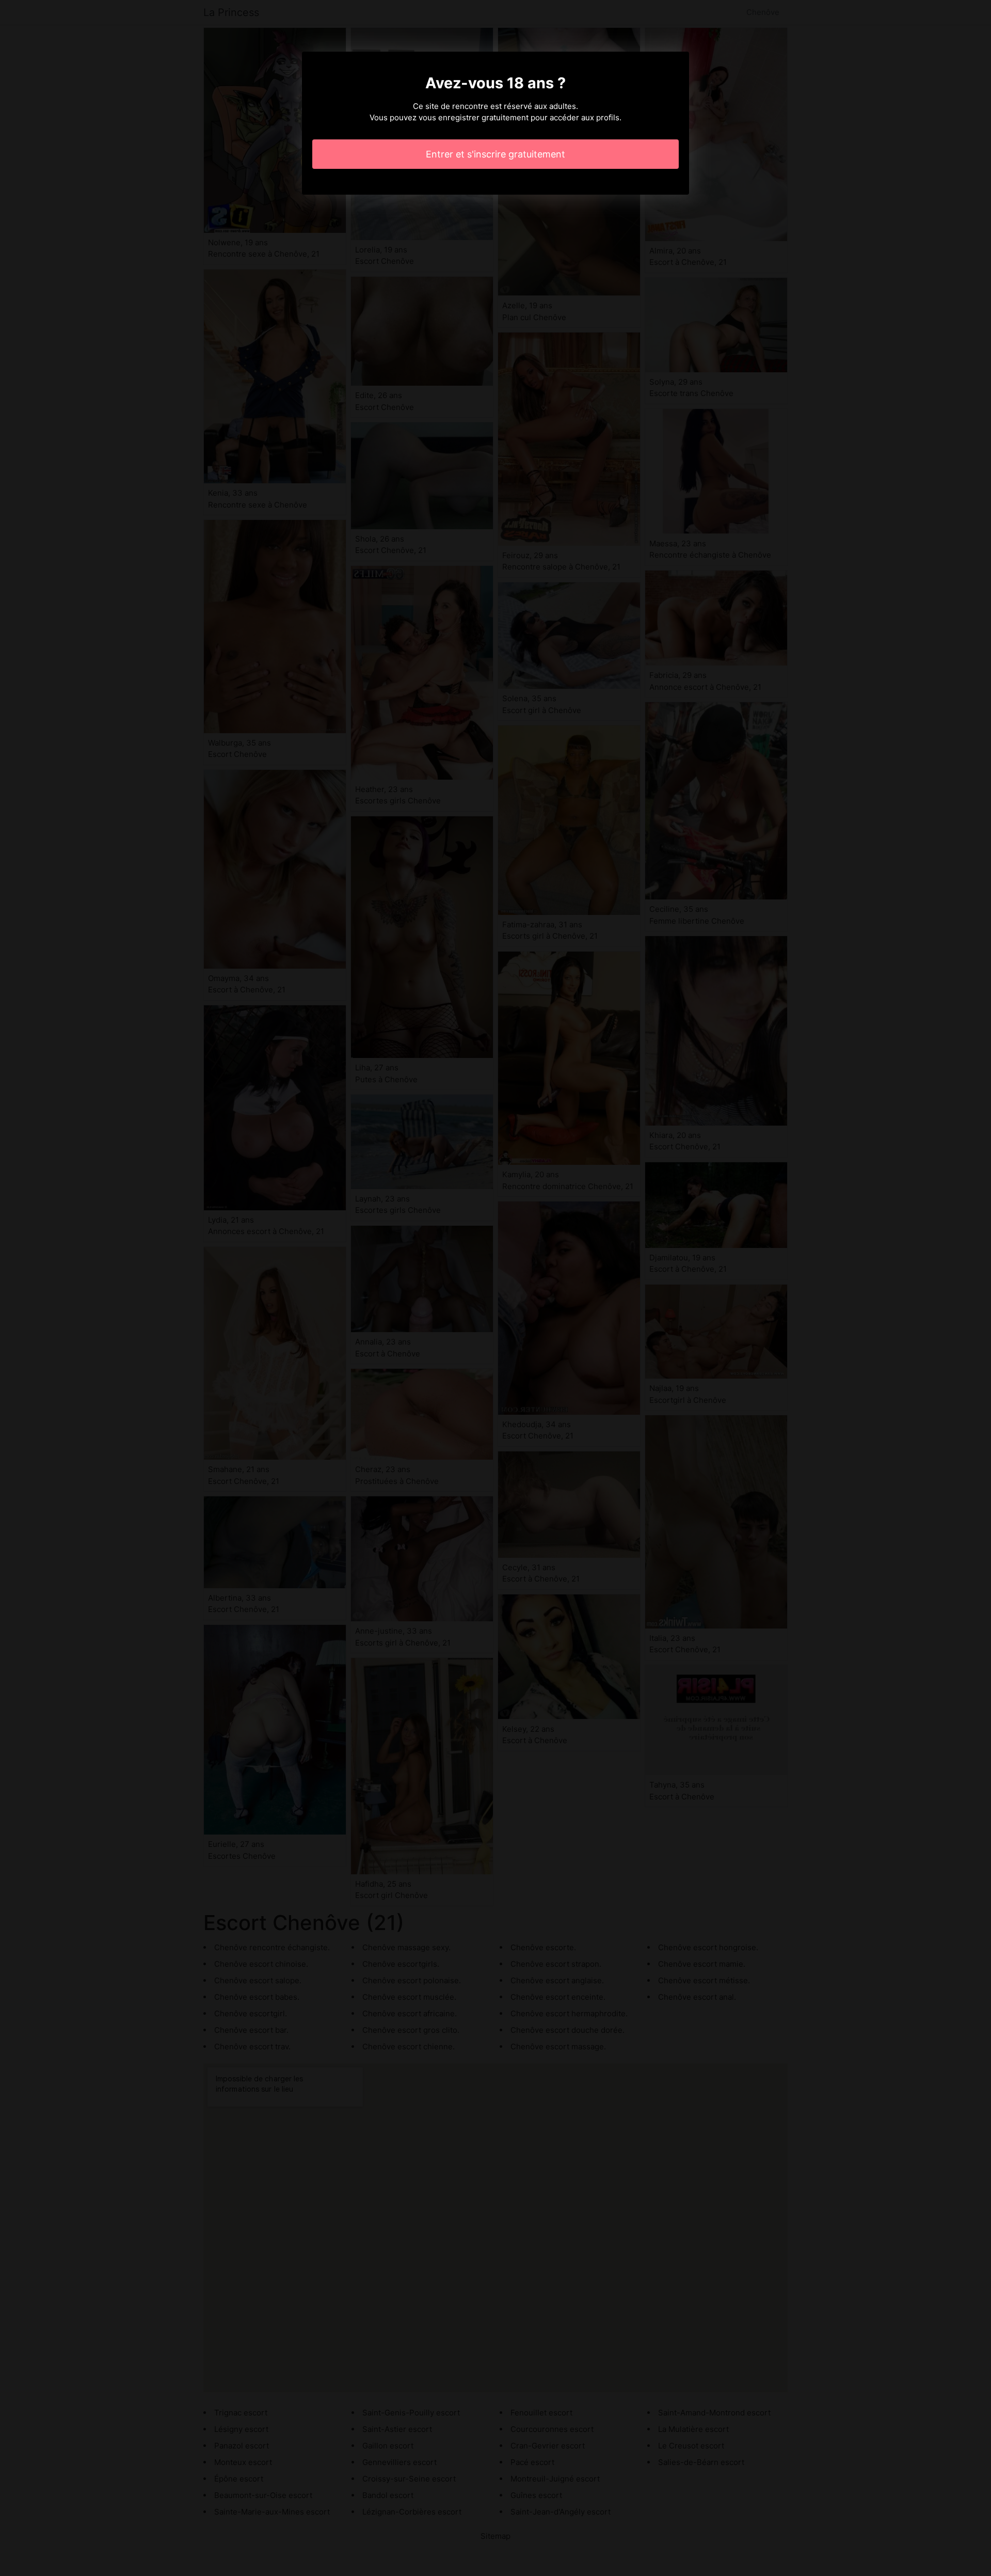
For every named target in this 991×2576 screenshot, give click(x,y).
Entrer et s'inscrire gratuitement (495, 154)
